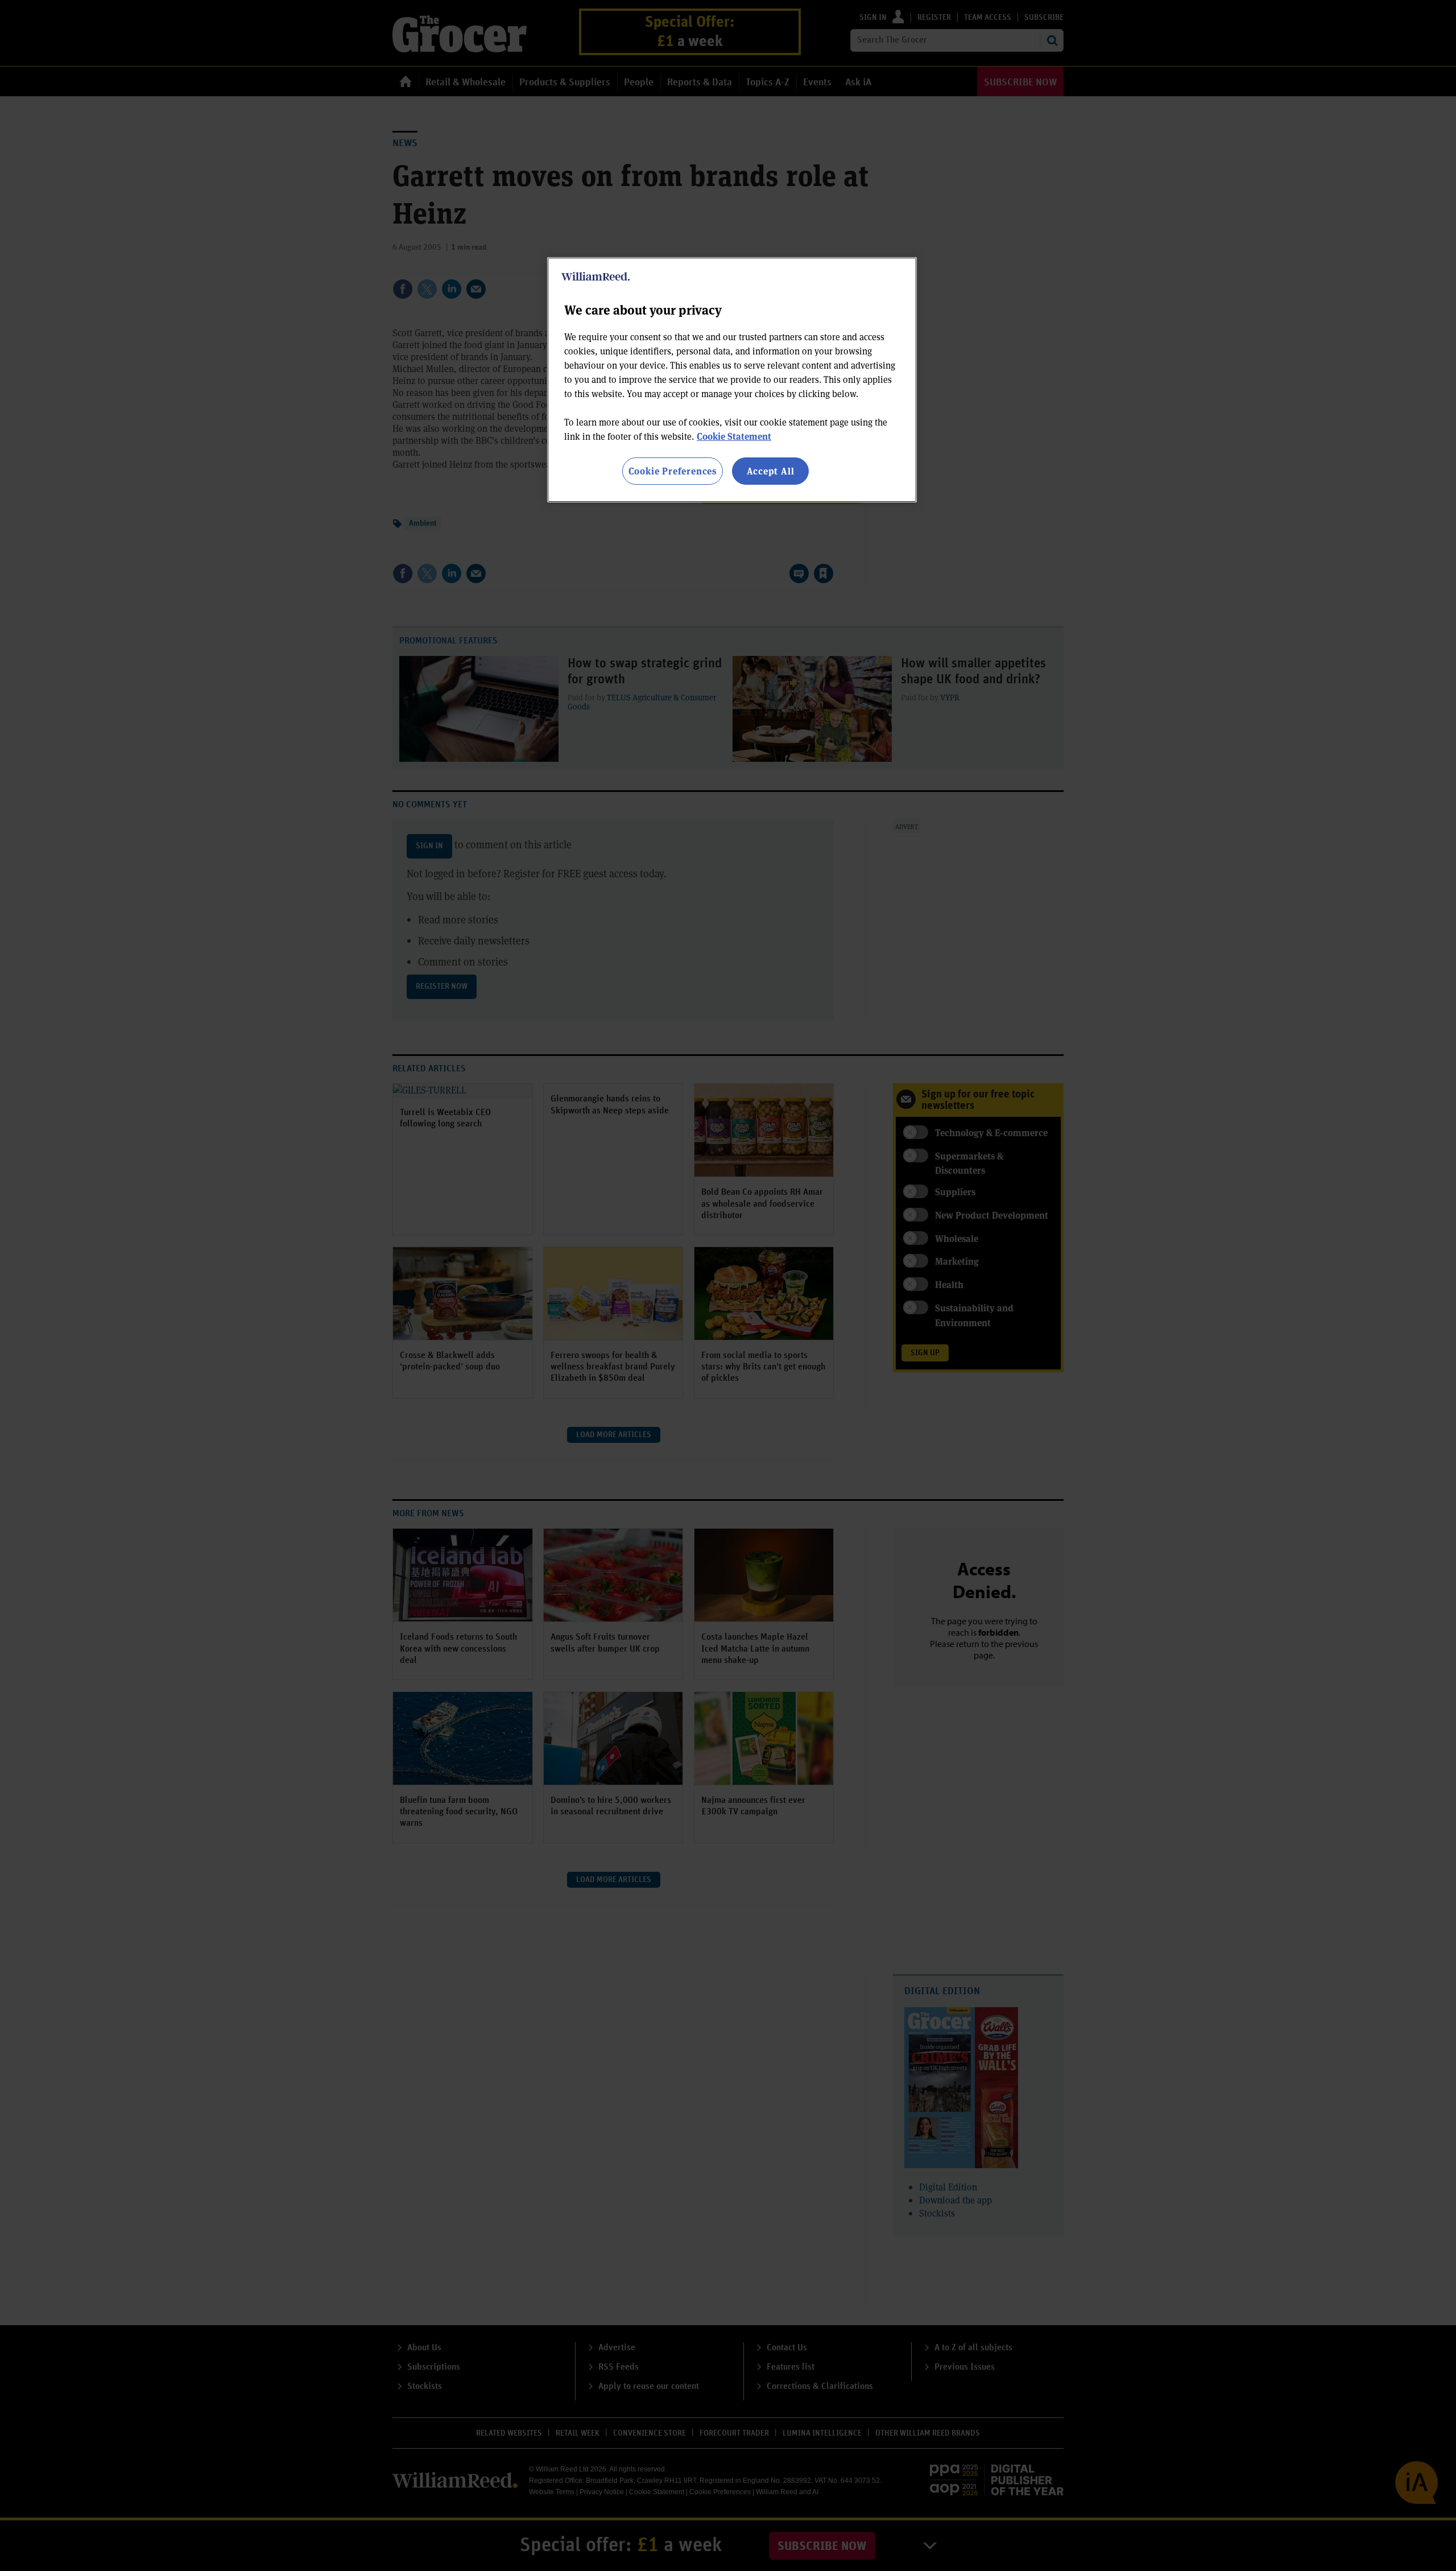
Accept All (771, 471)
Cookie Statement (734, 436)
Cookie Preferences (673, 471)
